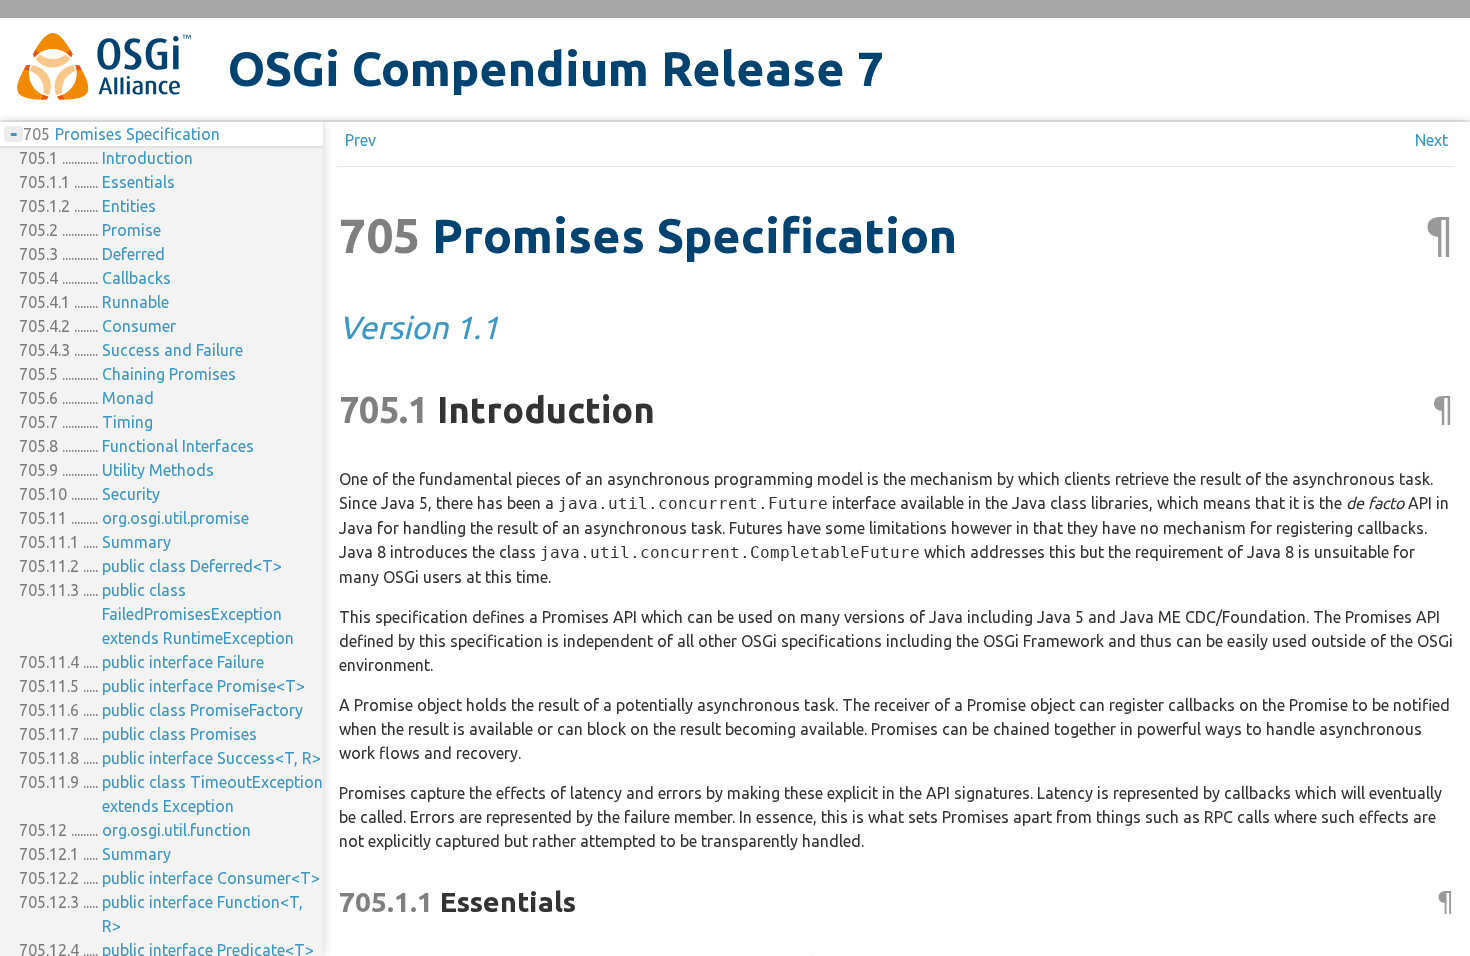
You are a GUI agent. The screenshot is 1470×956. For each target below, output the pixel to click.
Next (1431, 140)
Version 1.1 (419, 327)
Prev (360, 140)
